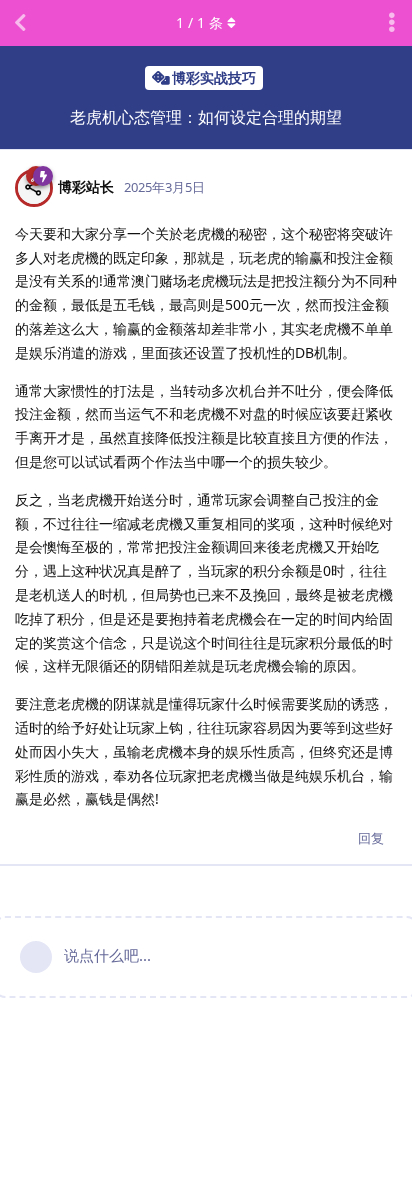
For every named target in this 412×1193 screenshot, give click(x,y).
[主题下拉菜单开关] (392, 23)
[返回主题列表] (20, 23)
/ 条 (199, 22)
